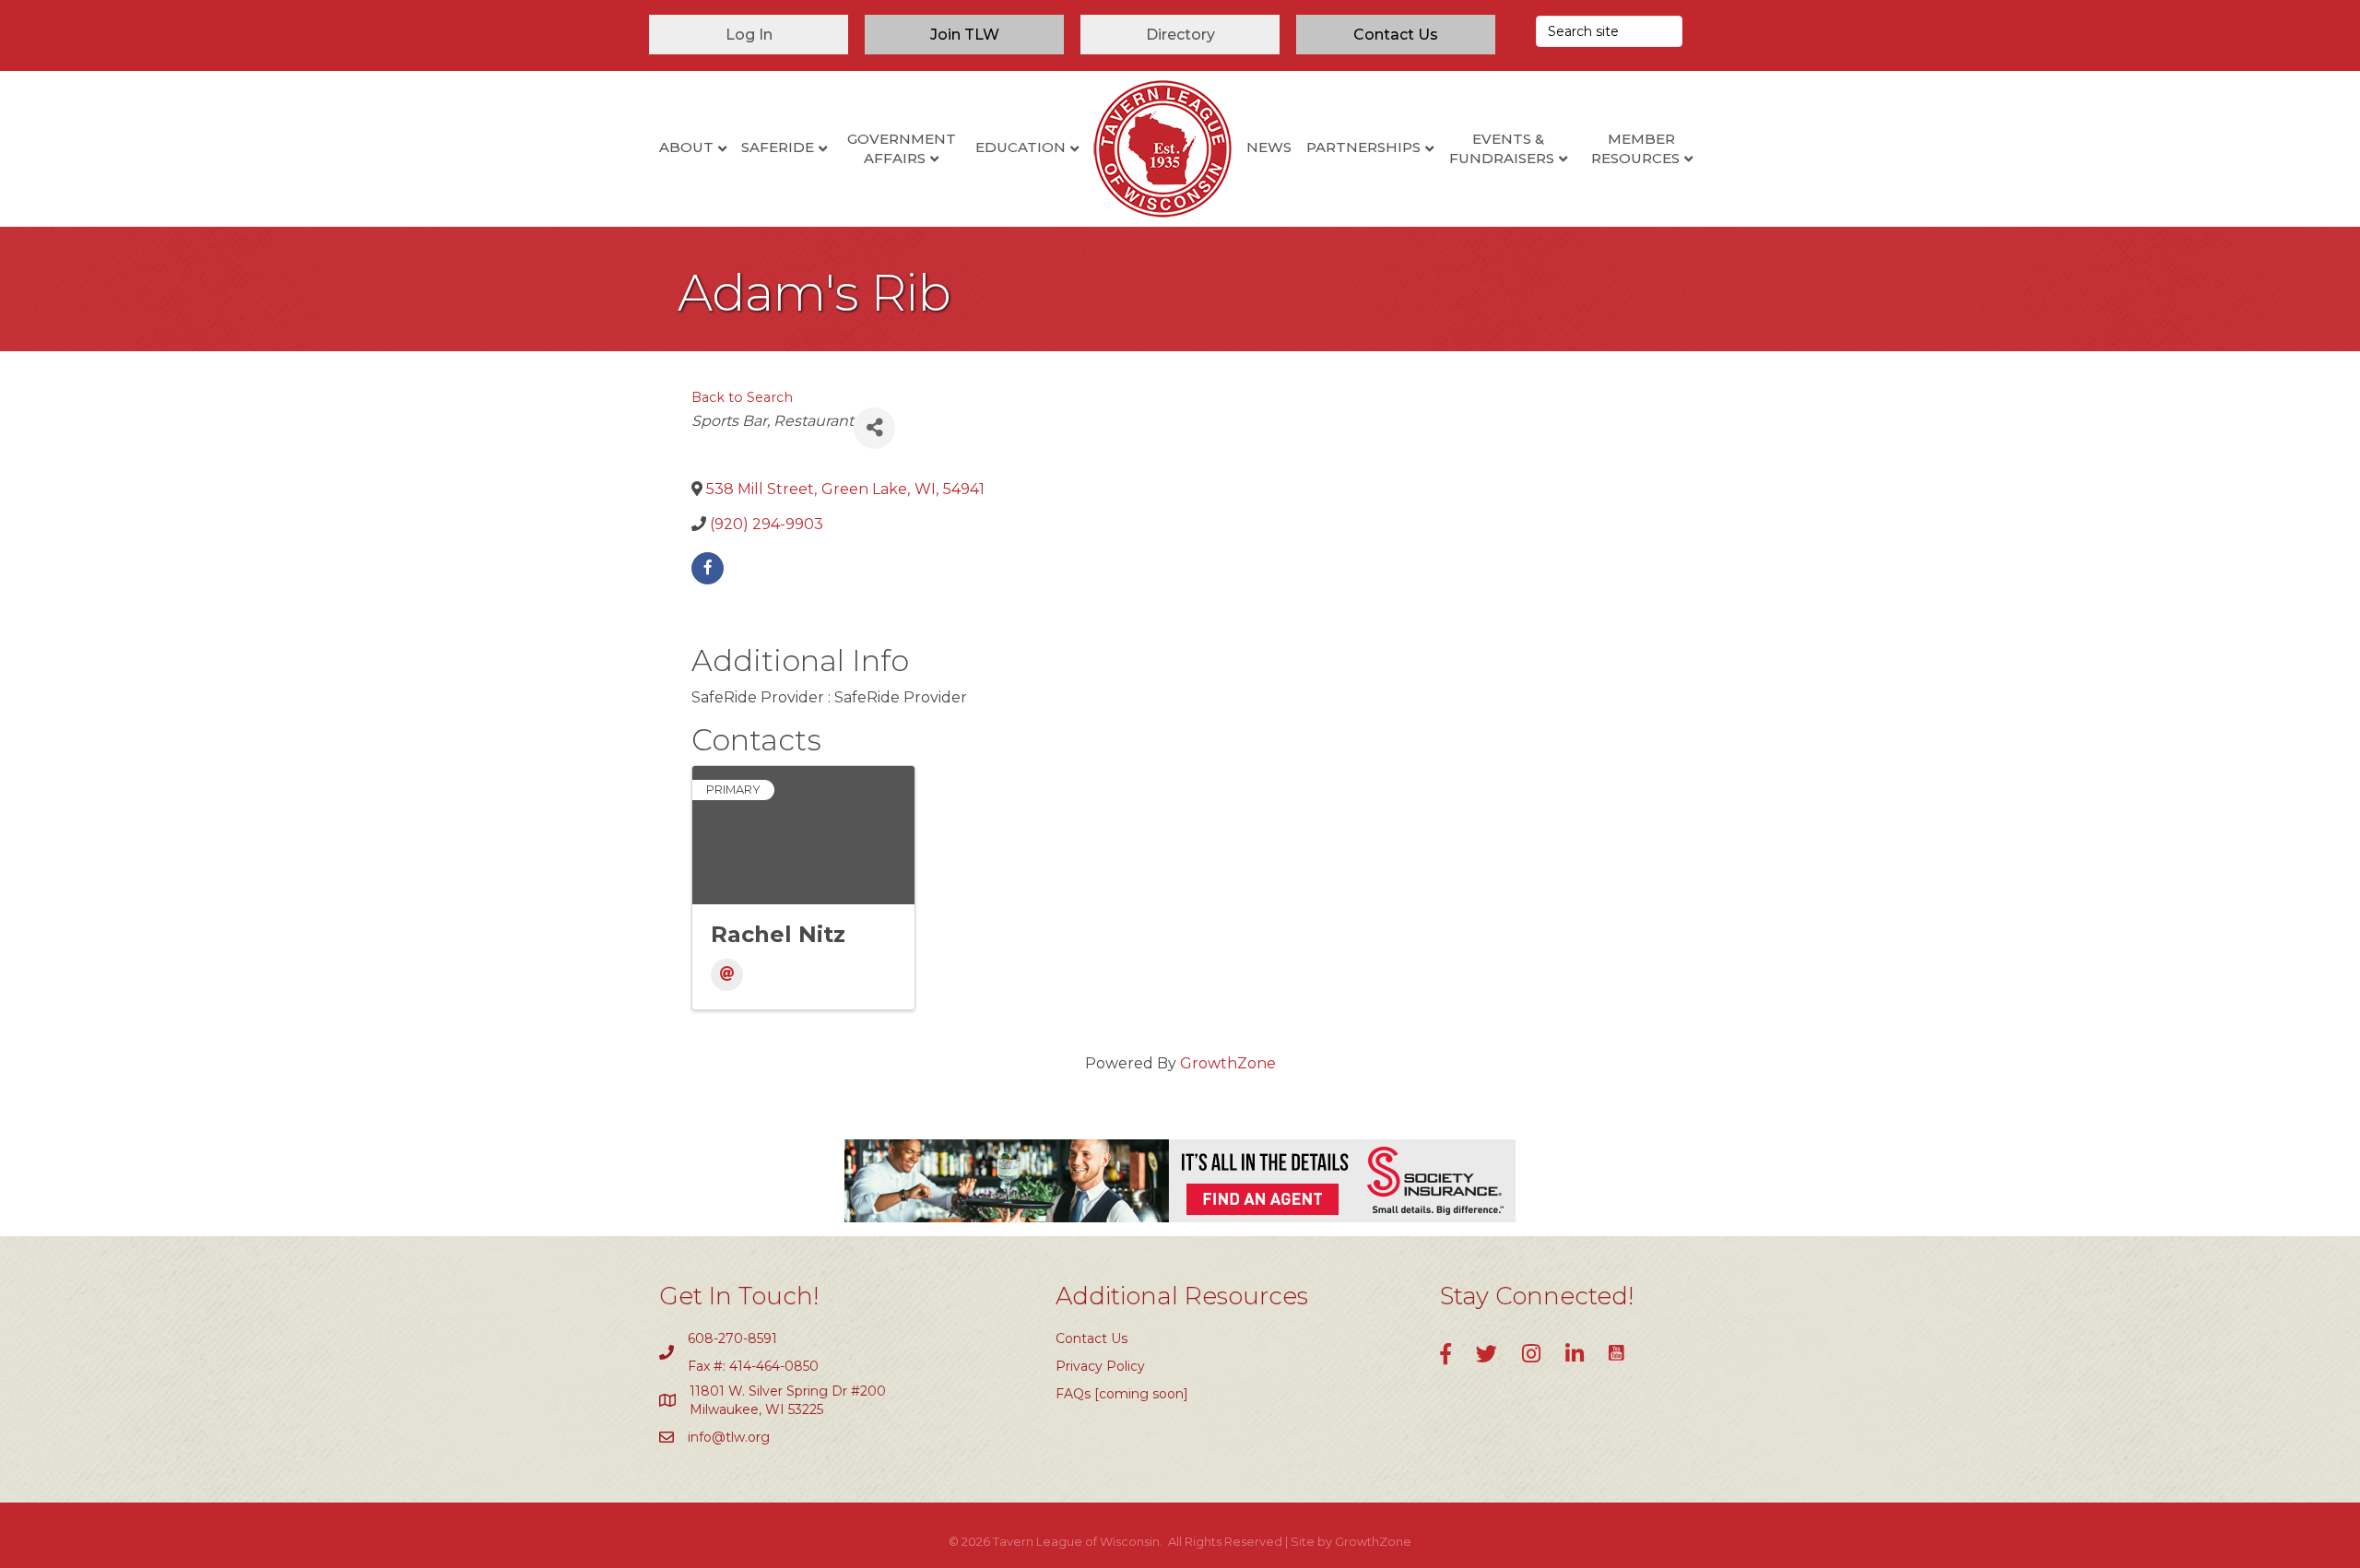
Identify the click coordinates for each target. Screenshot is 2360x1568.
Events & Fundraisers (1502, 148)
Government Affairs (902, 148)
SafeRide (778, 147)
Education (1021, 147)
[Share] (874, 428)
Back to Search (742, 397)
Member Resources (1635, 148)
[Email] (727, 975)
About (686, 147)
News (1269, 147)
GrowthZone (1228, 1063)
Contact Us (1091, 1338)
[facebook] (708, 568)
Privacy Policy (1100, 1366)
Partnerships (1363, 147)
